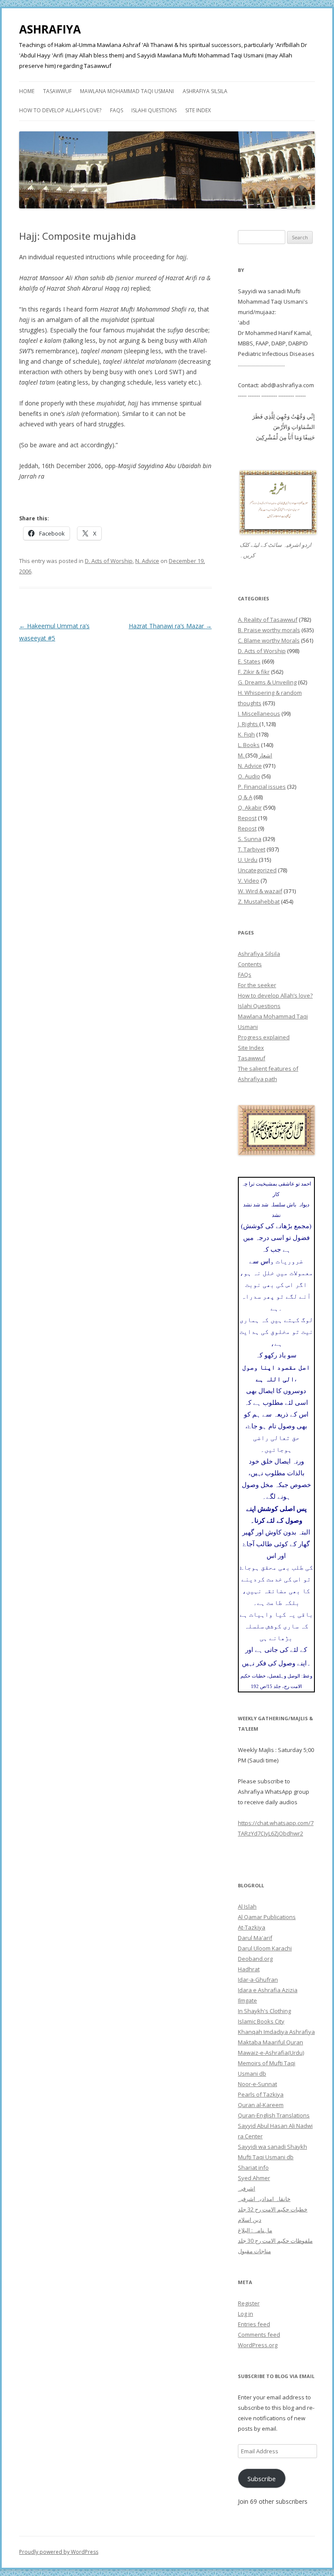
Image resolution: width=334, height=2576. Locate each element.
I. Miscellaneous (259, 714)
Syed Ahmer (254, 2178)
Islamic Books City (261, 2021)
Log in (245, 2314)
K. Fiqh (246, 734)
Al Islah (247, 1906)
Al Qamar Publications (267, 1917)
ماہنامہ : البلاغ (255, 2230)
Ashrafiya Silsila (205, 91)
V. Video (249, 881)
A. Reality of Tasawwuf (268, 620)
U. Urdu (248, 860)
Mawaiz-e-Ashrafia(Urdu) (271, 2053)
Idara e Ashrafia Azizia (268, 1990)
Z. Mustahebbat (259, 901)
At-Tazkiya (252, 1927)
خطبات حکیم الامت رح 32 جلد (273, 2209)
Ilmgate (247, 2000)
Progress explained (264, 1037)
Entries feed (254, 2324)
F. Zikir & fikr (254, 672)
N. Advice (147, 561)
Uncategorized (257, 870)
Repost (247, 818)
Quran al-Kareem (261, 2105)
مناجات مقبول (254, 2251)
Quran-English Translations (274, 2115)
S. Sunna (250, 839)
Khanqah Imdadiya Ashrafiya (276, 2032)
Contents (250, 964)
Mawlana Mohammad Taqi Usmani (127, 91)
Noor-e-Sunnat (257, 2084)
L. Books (249, 745)
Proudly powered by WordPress (59, 2552)
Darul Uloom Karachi (265, 1948)
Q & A (245, 797)
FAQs (117, 110)
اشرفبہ (247, 2188)
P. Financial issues (262, 787)
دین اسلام (250, 2220)
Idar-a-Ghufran (258, 1980)
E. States (249, 661)
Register (249, 2303)
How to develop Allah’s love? (60, 110)
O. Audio (249, 776)
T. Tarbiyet (252, 849)
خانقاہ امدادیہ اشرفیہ (264, 2199)
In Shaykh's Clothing (264, 2011)
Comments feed (259, 2335)
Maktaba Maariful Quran (271, 2042)
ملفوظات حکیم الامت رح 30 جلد (275, 2241)
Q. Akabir (250, 807)
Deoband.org (255, 1959)
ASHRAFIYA (50, 29)
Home (27, 91)
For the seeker (257, 985)
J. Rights (249, 724)
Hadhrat (249, 1969)
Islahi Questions (154, 110)
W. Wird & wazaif (260, 891)
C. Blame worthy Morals (269, 640)
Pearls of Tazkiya (261, 2094)
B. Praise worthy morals (269, 630)
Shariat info (253, 2167)
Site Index (198, 110)
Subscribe (262, 2479)
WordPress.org (258, 2345)
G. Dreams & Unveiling (267, 682)
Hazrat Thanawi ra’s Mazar (170, 626)
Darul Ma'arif (255, 1938)
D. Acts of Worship (109, 561)
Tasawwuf (57, 91)
